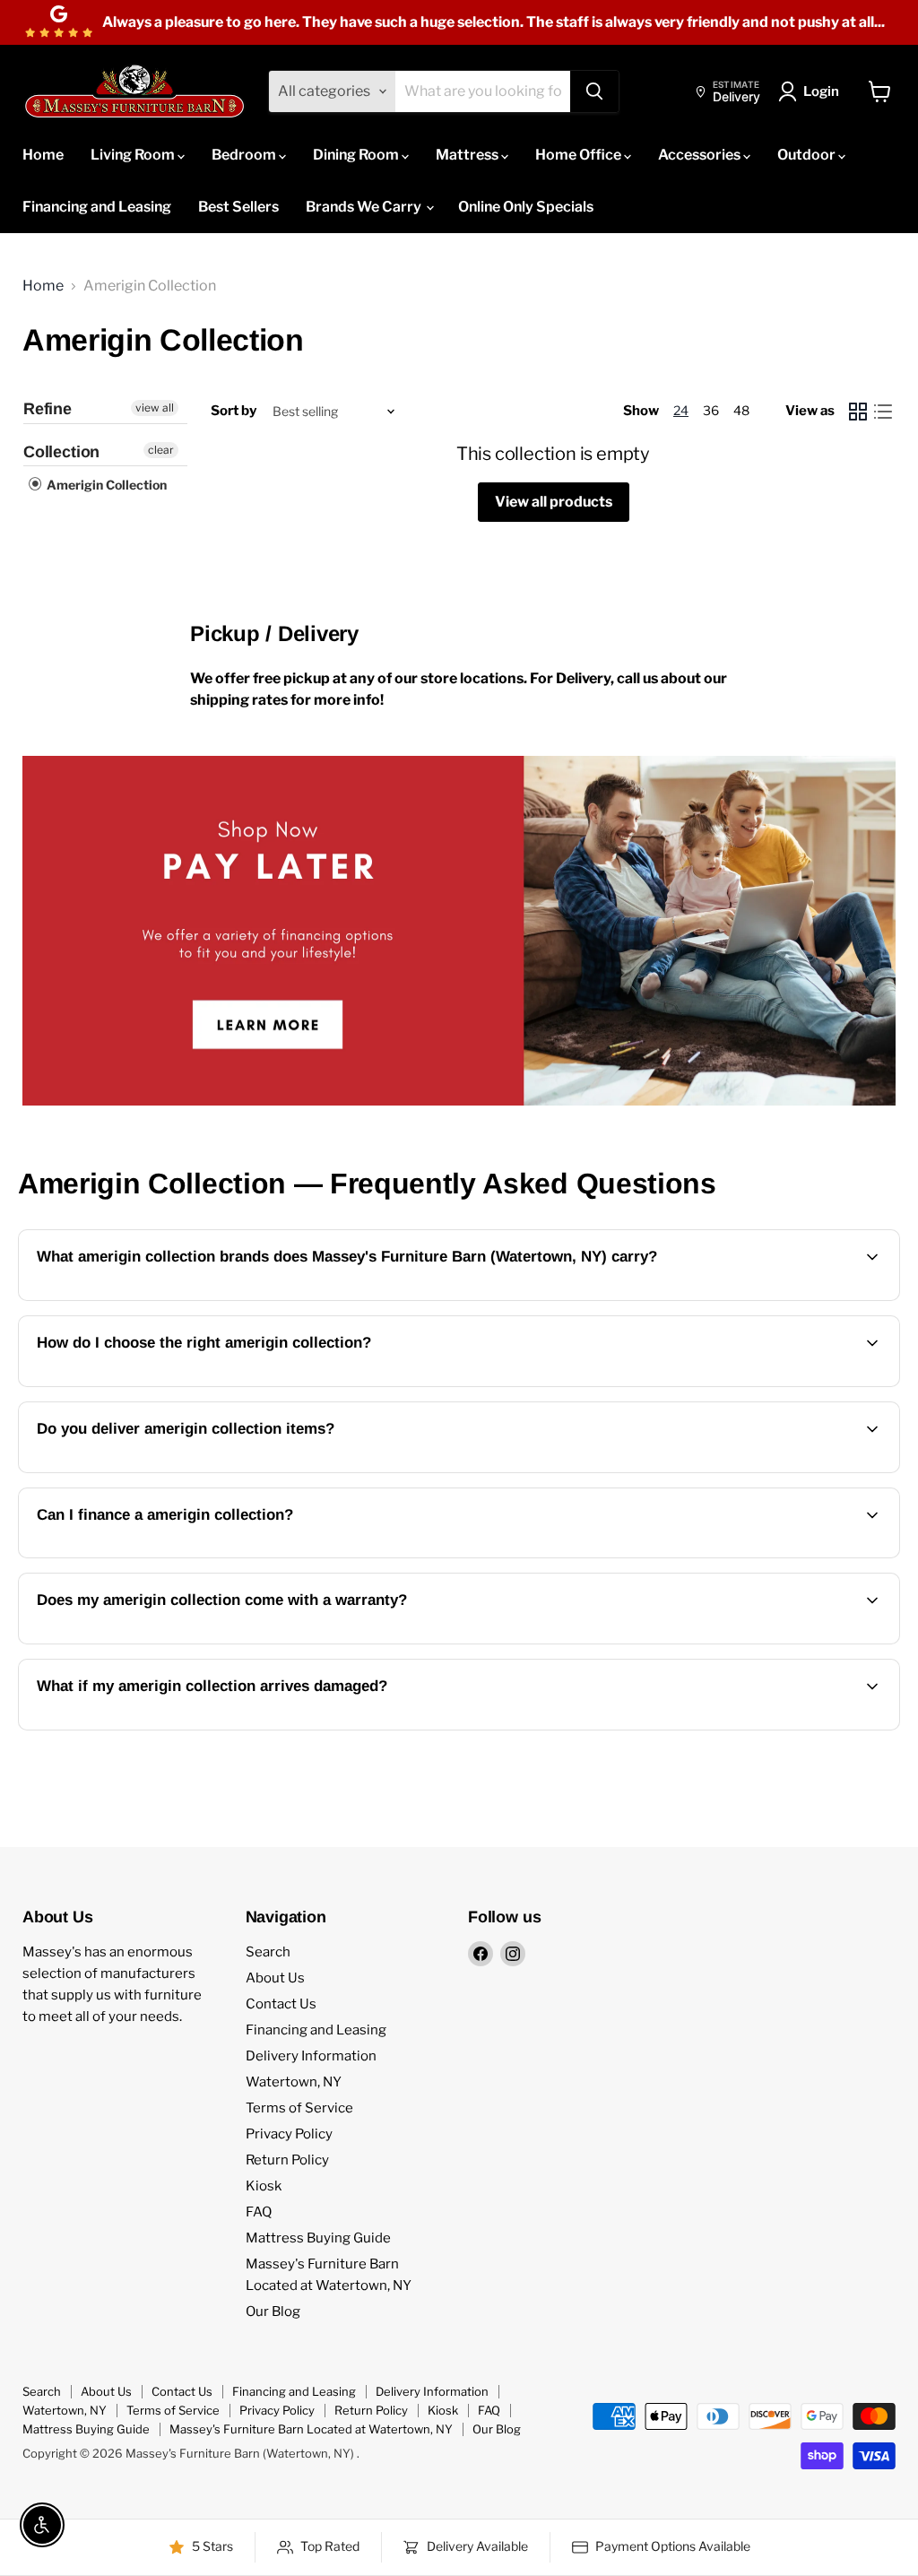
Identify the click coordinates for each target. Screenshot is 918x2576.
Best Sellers (238, 207)
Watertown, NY (294, 2082)
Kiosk (264, 2186)
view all (155, 408)
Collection (61, 452)
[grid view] (858, 412)
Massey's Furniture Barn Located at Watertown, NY (311, 2429)
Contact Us (281, 2004)
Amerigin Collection (105, 485)
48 (741, 410)
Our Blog (273, 2311)
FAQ (259, 2212)
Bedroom (245, 155)
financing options (184, 1556)
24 (681, 410)
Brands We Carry (365, 207)
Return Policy (287, 2160)
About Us (275, 1978)
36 (711, 410)
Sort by (234, 411)
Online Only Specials (526, 207)
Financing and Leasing (97, 207)
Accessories (701, 155)
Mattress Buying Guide (318, 2238)
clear (161, 450)
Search (268, 1952)
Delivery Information (311, 2056)
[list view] (883, 412)
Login (821, 91)
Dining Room (357, 155)
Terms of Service (299, 2108)
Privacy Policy (289, 2134)
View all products (554, 502)
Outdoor (808, 155)
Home (43, 155)
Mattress (468, 155)
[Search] (594, 91)
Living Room (134, 155)
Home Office (580, 155)
